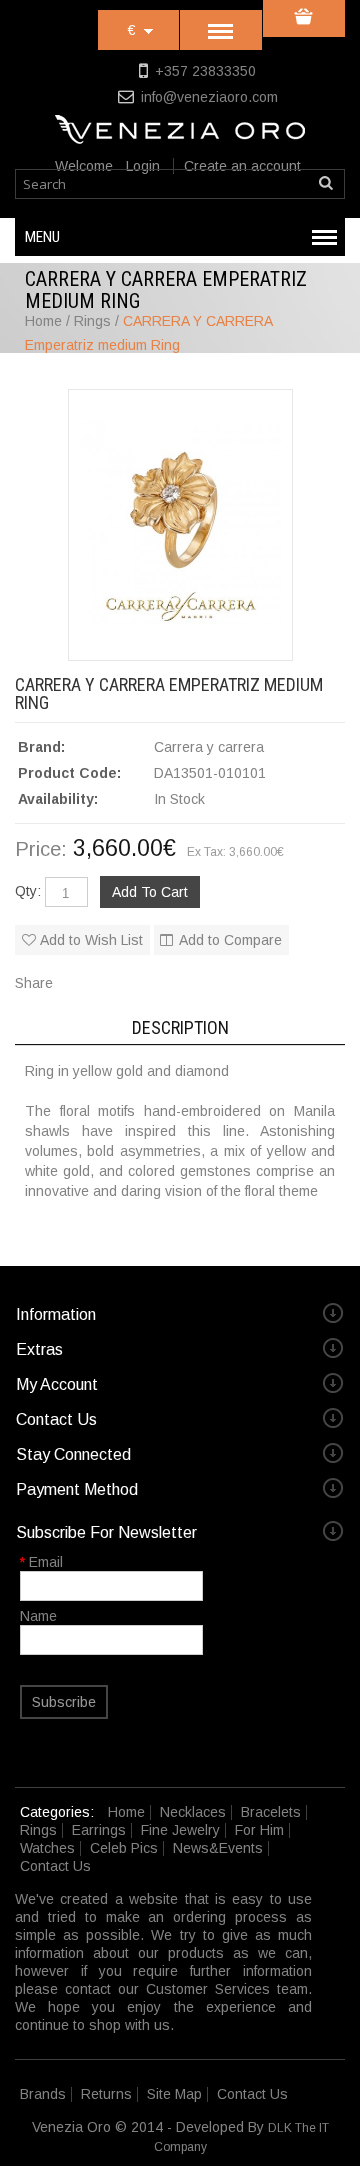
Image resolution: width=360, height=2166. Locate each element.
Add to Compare (230, 940)
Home (126, 1812)
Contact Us (55, 1866)
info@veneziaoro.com (209, 97)
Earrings (99, 1830)
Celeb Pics (124, 1848)
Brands (43, 2094)
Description (180, 1027)
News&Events (218, 1848)
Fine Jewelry (180, 1830)
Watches (47, 1848)
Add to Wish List (91, 940)
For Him (259, 1830)
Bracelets (271, 1812)
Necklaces (193, 1812)
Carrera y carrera (209, 747)
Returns (106, 2094)
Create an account (242, 166)
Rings (38, 1830)
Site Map (174, 2094)
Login (143, 166)
